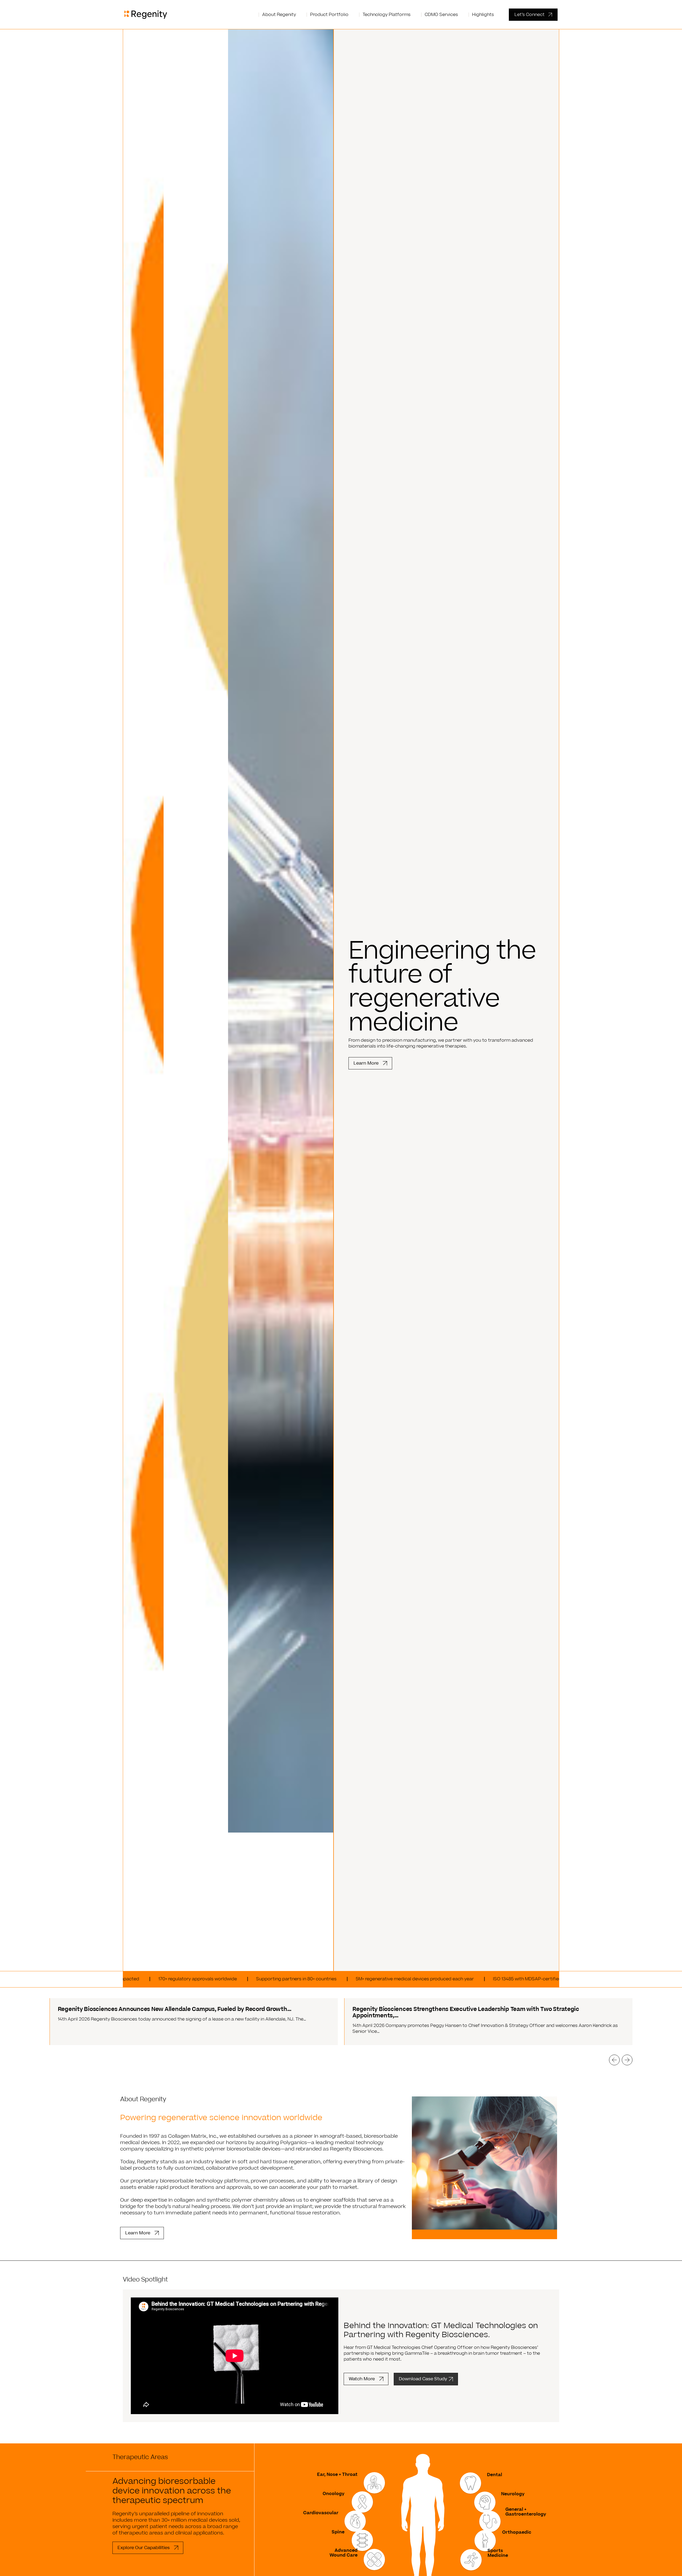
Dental (495, 2475)
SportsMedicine (498, 2553)
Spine (338, 2532)
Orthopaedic (517, 2532)
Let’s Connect (529, 15)
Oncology (334, 2494)
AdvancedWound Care (344, 2553)
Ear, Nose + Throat (337, 2475)
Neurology (513, 2494)
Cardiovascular (321, 2513)
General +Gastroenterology (526, 2512)
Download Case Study (423, 2379)
